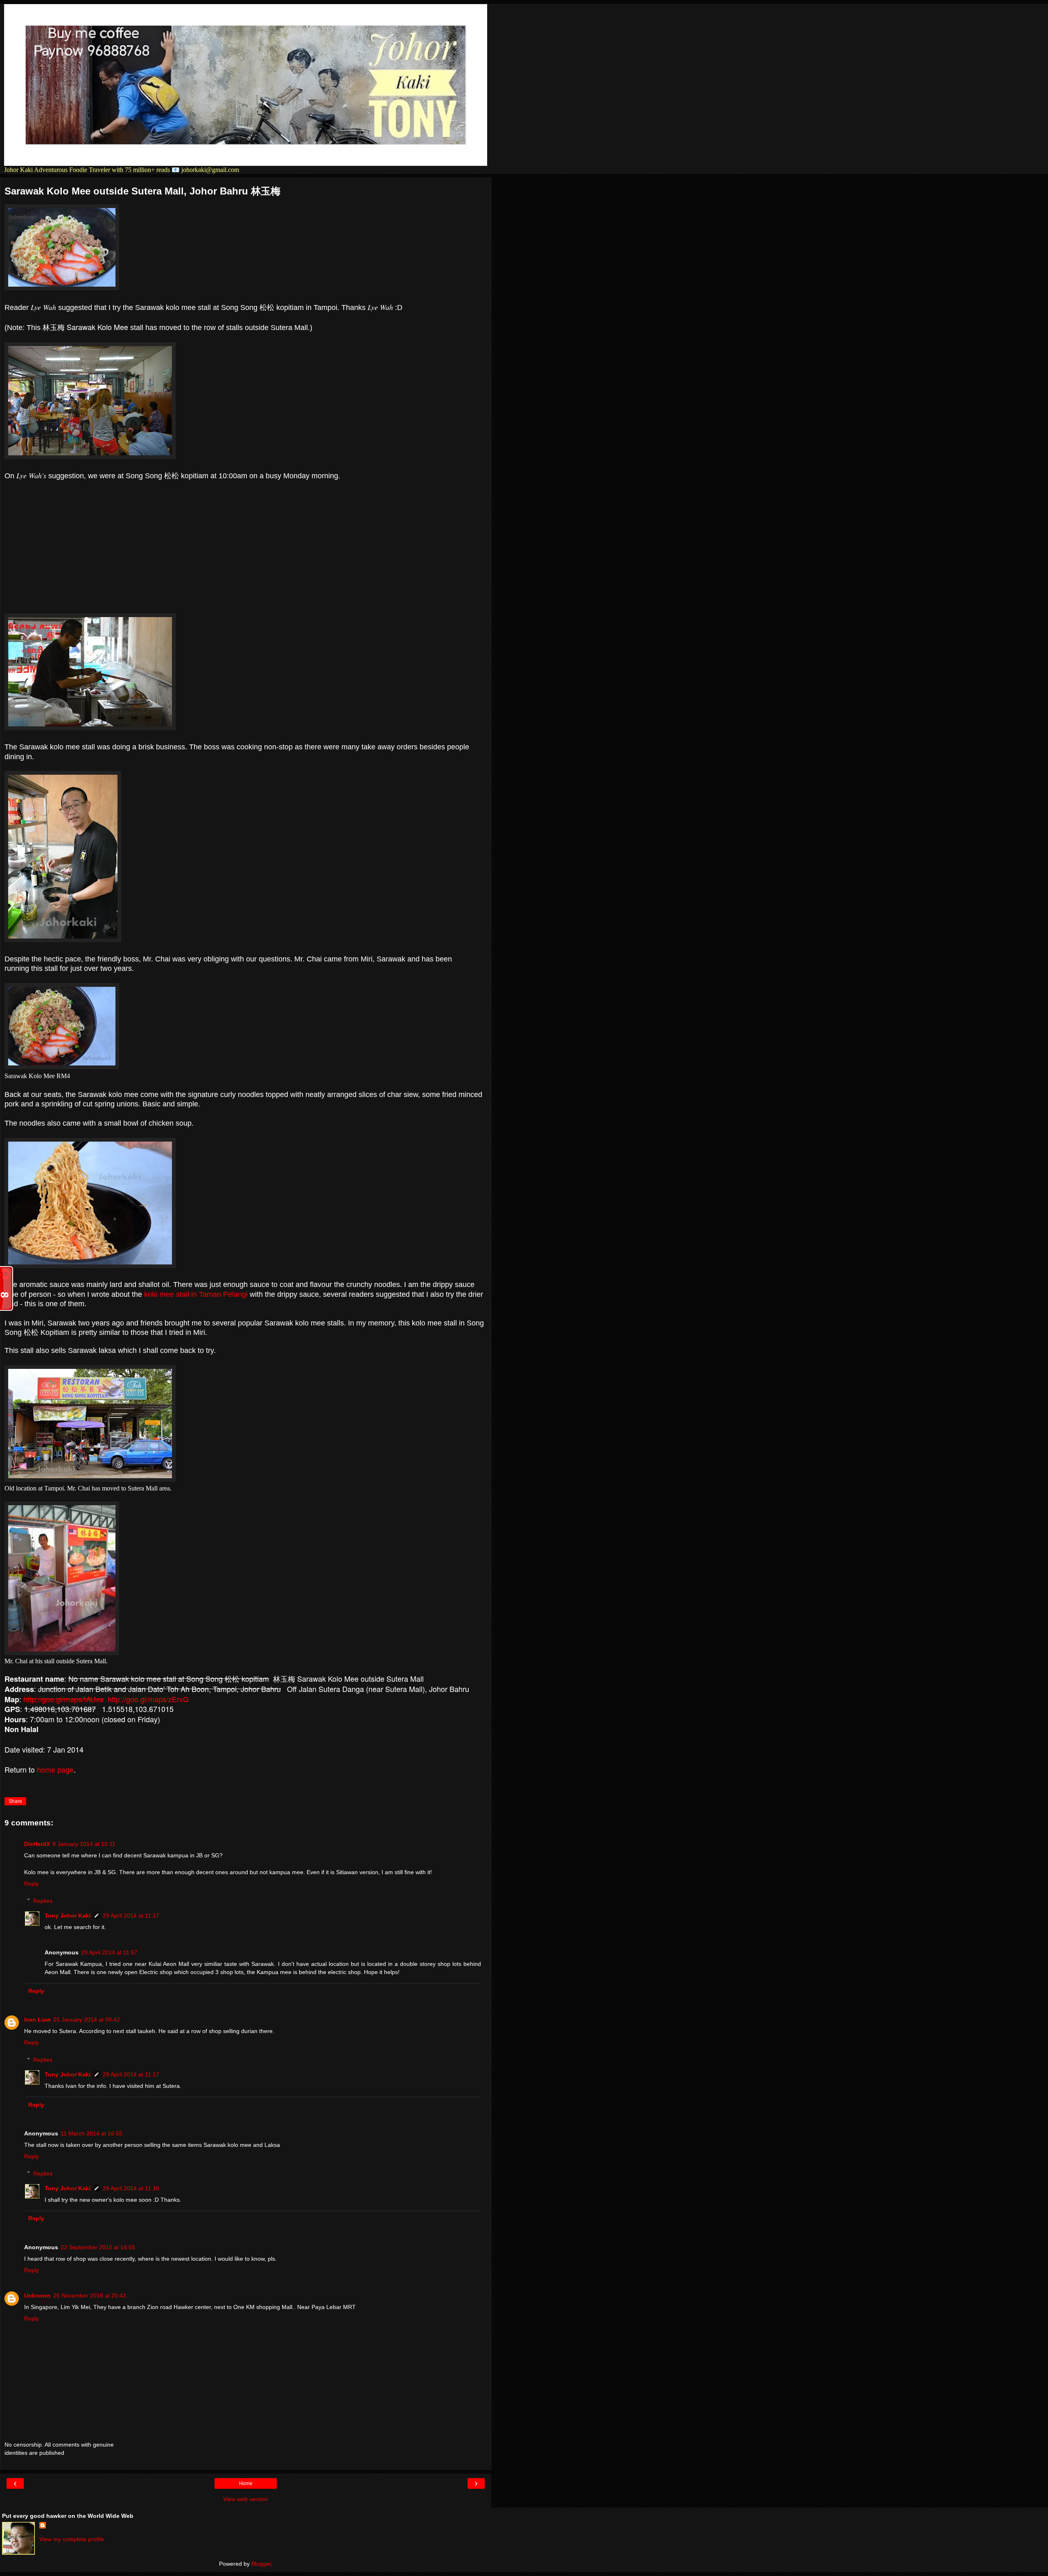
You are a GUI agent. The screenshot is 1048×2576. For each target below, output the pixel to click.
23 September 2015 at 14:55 (98, 2247)
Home (246, 2483)
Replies (43, 1901)
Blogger (261, 2564)
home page (55, 1769)
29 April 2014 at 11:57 (109, 1952)
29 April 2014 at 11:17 (131, 1916)
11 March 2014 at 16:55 (91, 2133)
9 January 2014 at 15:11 (84, 1844)
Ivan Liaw (37, 2020)
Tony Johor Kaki (68, 1916)
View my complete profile (72, 2539)
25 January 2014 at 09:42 (87, 2020)
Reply (32, 1884)
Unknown (37, 2296)
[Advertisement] (246, 547)
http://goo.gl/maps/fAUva (63, 1699)
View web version (246, 2499)
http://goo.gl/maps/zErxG (148, 1699)
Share (15, 1801)
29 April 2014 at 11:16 (131, 2188)
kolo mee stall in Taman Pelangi (196, 1294)
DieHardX (37, 1844)
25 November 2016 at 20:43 (90, 2296)
